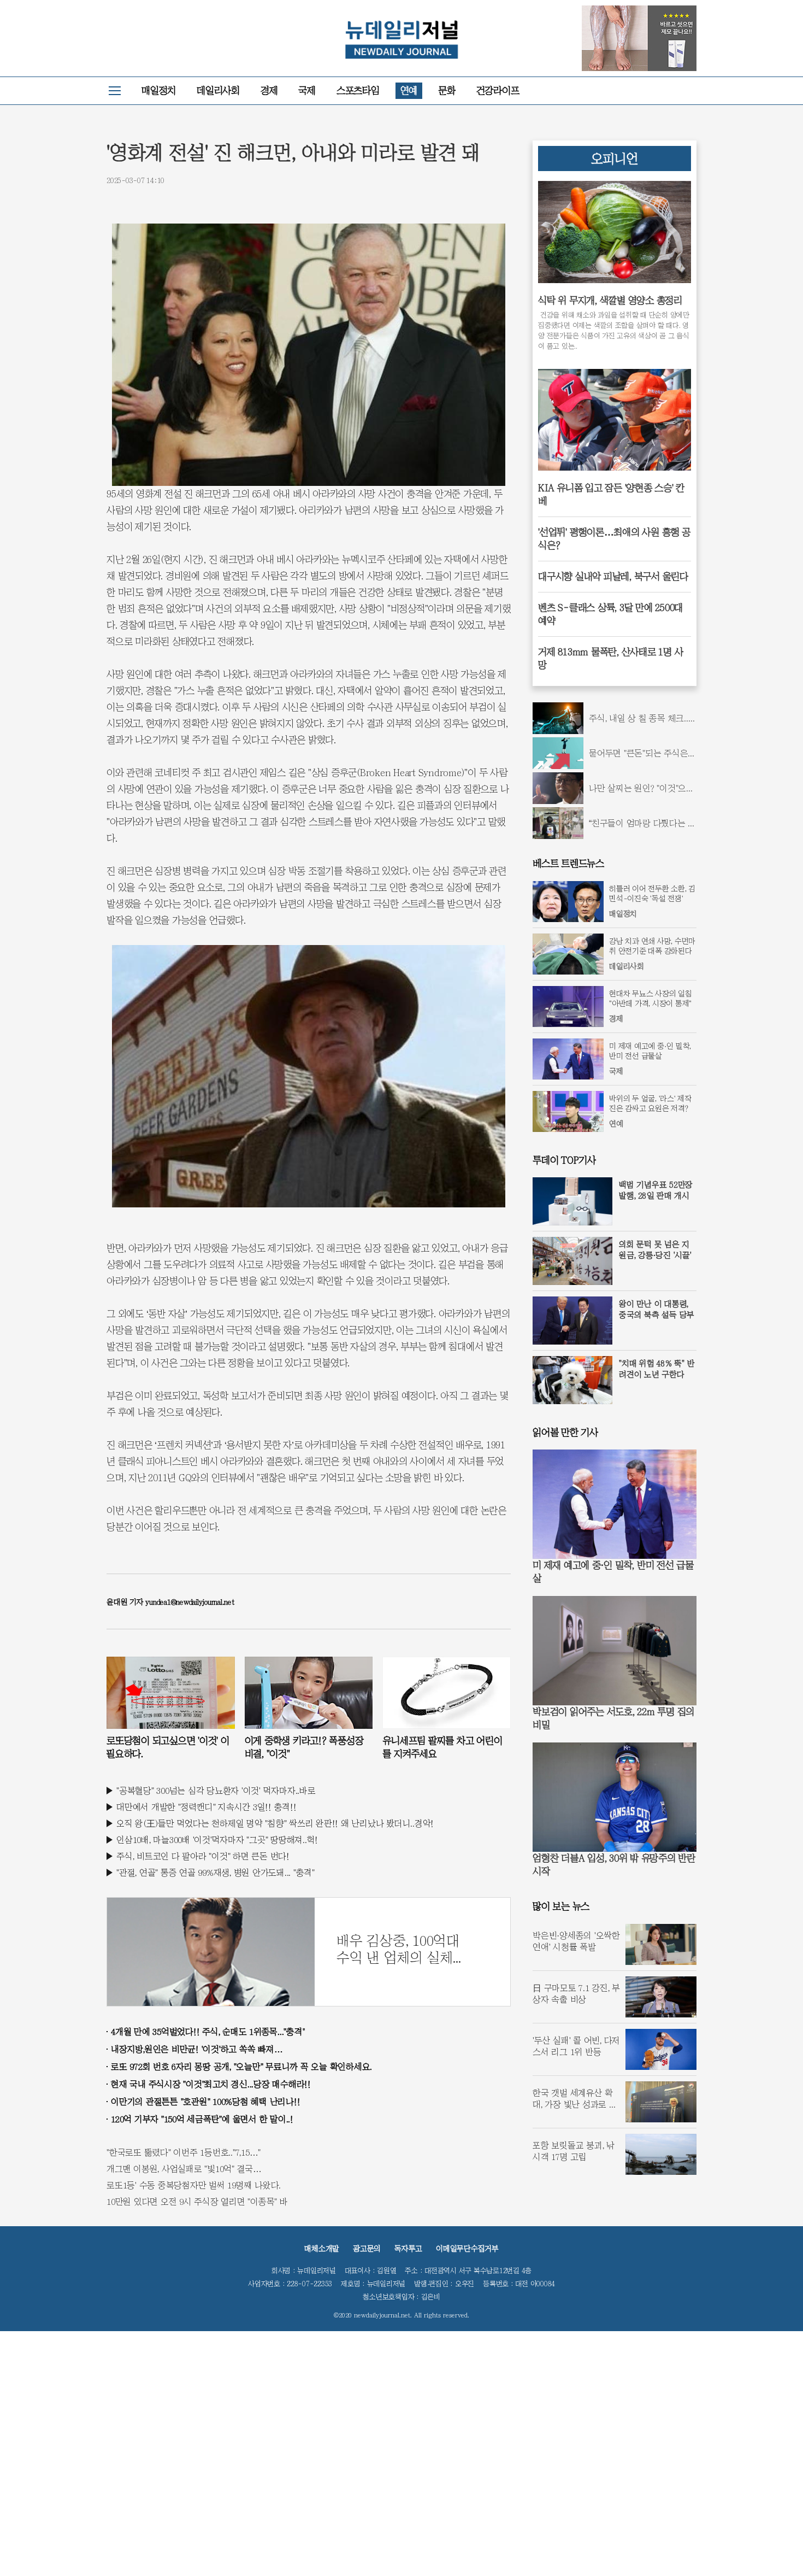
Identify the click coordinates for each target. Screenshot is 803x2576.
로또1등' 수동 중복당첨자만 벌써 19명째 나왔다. (194, 2185)
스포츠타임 (358, 90)
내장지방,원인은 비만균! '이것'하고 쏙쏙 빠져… (197, 2049)
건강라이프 (498, 90)
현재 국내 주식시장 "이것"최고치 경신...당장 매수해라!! (211, 2084)
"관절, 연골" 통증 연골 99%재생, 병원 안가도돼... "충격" (215, 1873)
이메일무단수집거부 (467, 2249)
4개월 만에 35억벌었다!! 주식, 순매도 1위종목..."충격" (208, 2032)
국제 (307, 90)
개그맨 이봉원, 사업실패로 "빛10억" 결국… (184, 2169)
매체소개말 (322, 2249)
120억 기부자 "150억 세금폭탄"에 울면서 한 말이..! (202, 2119)
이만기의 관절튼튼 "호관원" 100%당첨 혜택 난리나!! (205, 2102)
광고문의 (367, 2249)
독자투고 (408, 2249)
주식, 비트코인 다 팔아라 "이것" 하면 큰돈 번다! (203, 1856)
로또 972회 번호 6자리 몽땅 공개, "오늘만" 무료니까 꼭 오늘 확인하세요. (241, 2067)
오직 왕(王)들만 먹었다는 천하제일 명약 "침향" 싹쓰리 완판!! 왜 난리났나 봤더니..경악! (275, 1823)
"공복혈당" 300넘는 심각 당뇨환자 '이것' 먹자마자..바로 (216, 1791)
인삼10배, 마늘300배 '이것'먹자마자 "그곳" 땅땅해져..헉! (217, 1840)
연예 (409, 90)
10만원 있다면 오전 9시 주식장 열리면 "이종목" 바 (197, 2202)
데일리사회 (218, 90)
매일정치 (159, 90)
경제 (269, 90)
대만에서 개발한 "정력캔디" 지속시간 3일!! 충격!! (206, 1807)
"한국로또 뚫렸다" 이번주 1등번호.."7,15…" (184, 2152)
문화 (447, 90)
